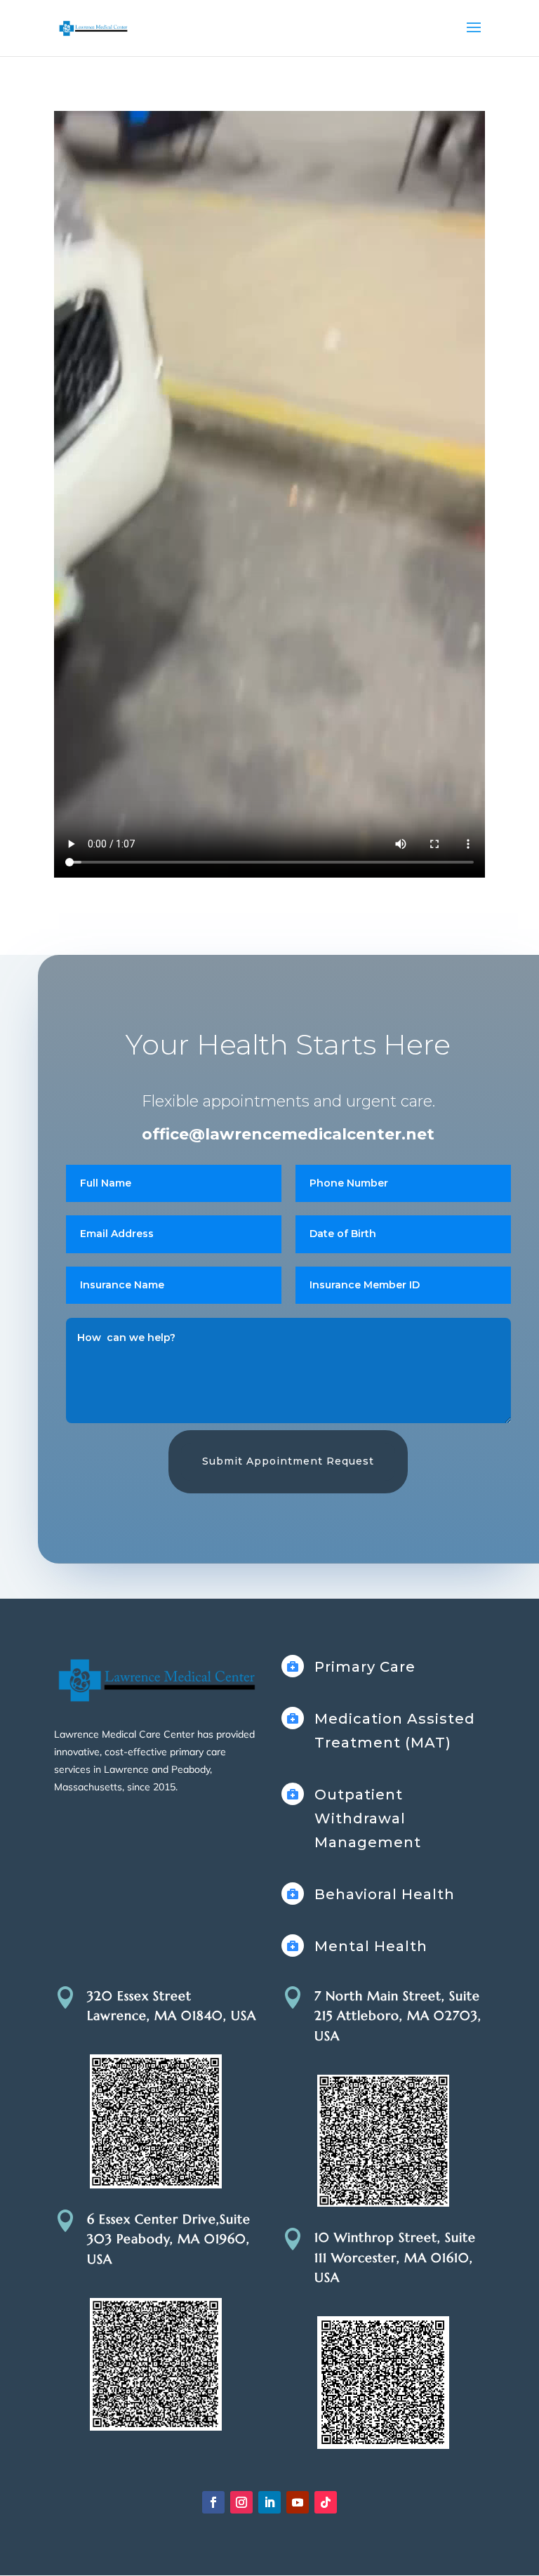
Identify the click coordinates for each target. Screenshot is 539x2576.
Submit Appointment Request (288, 1461)
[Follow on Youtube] (298, 2502)
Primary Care (365, 1667)
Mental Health (371, 1946)
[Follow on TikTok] (326, 2502)
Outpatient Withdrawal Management (368, 1818)
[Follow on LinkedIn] (269, 2502)
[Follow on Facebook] (213, 2502)
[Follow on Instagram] (241, 2502)
